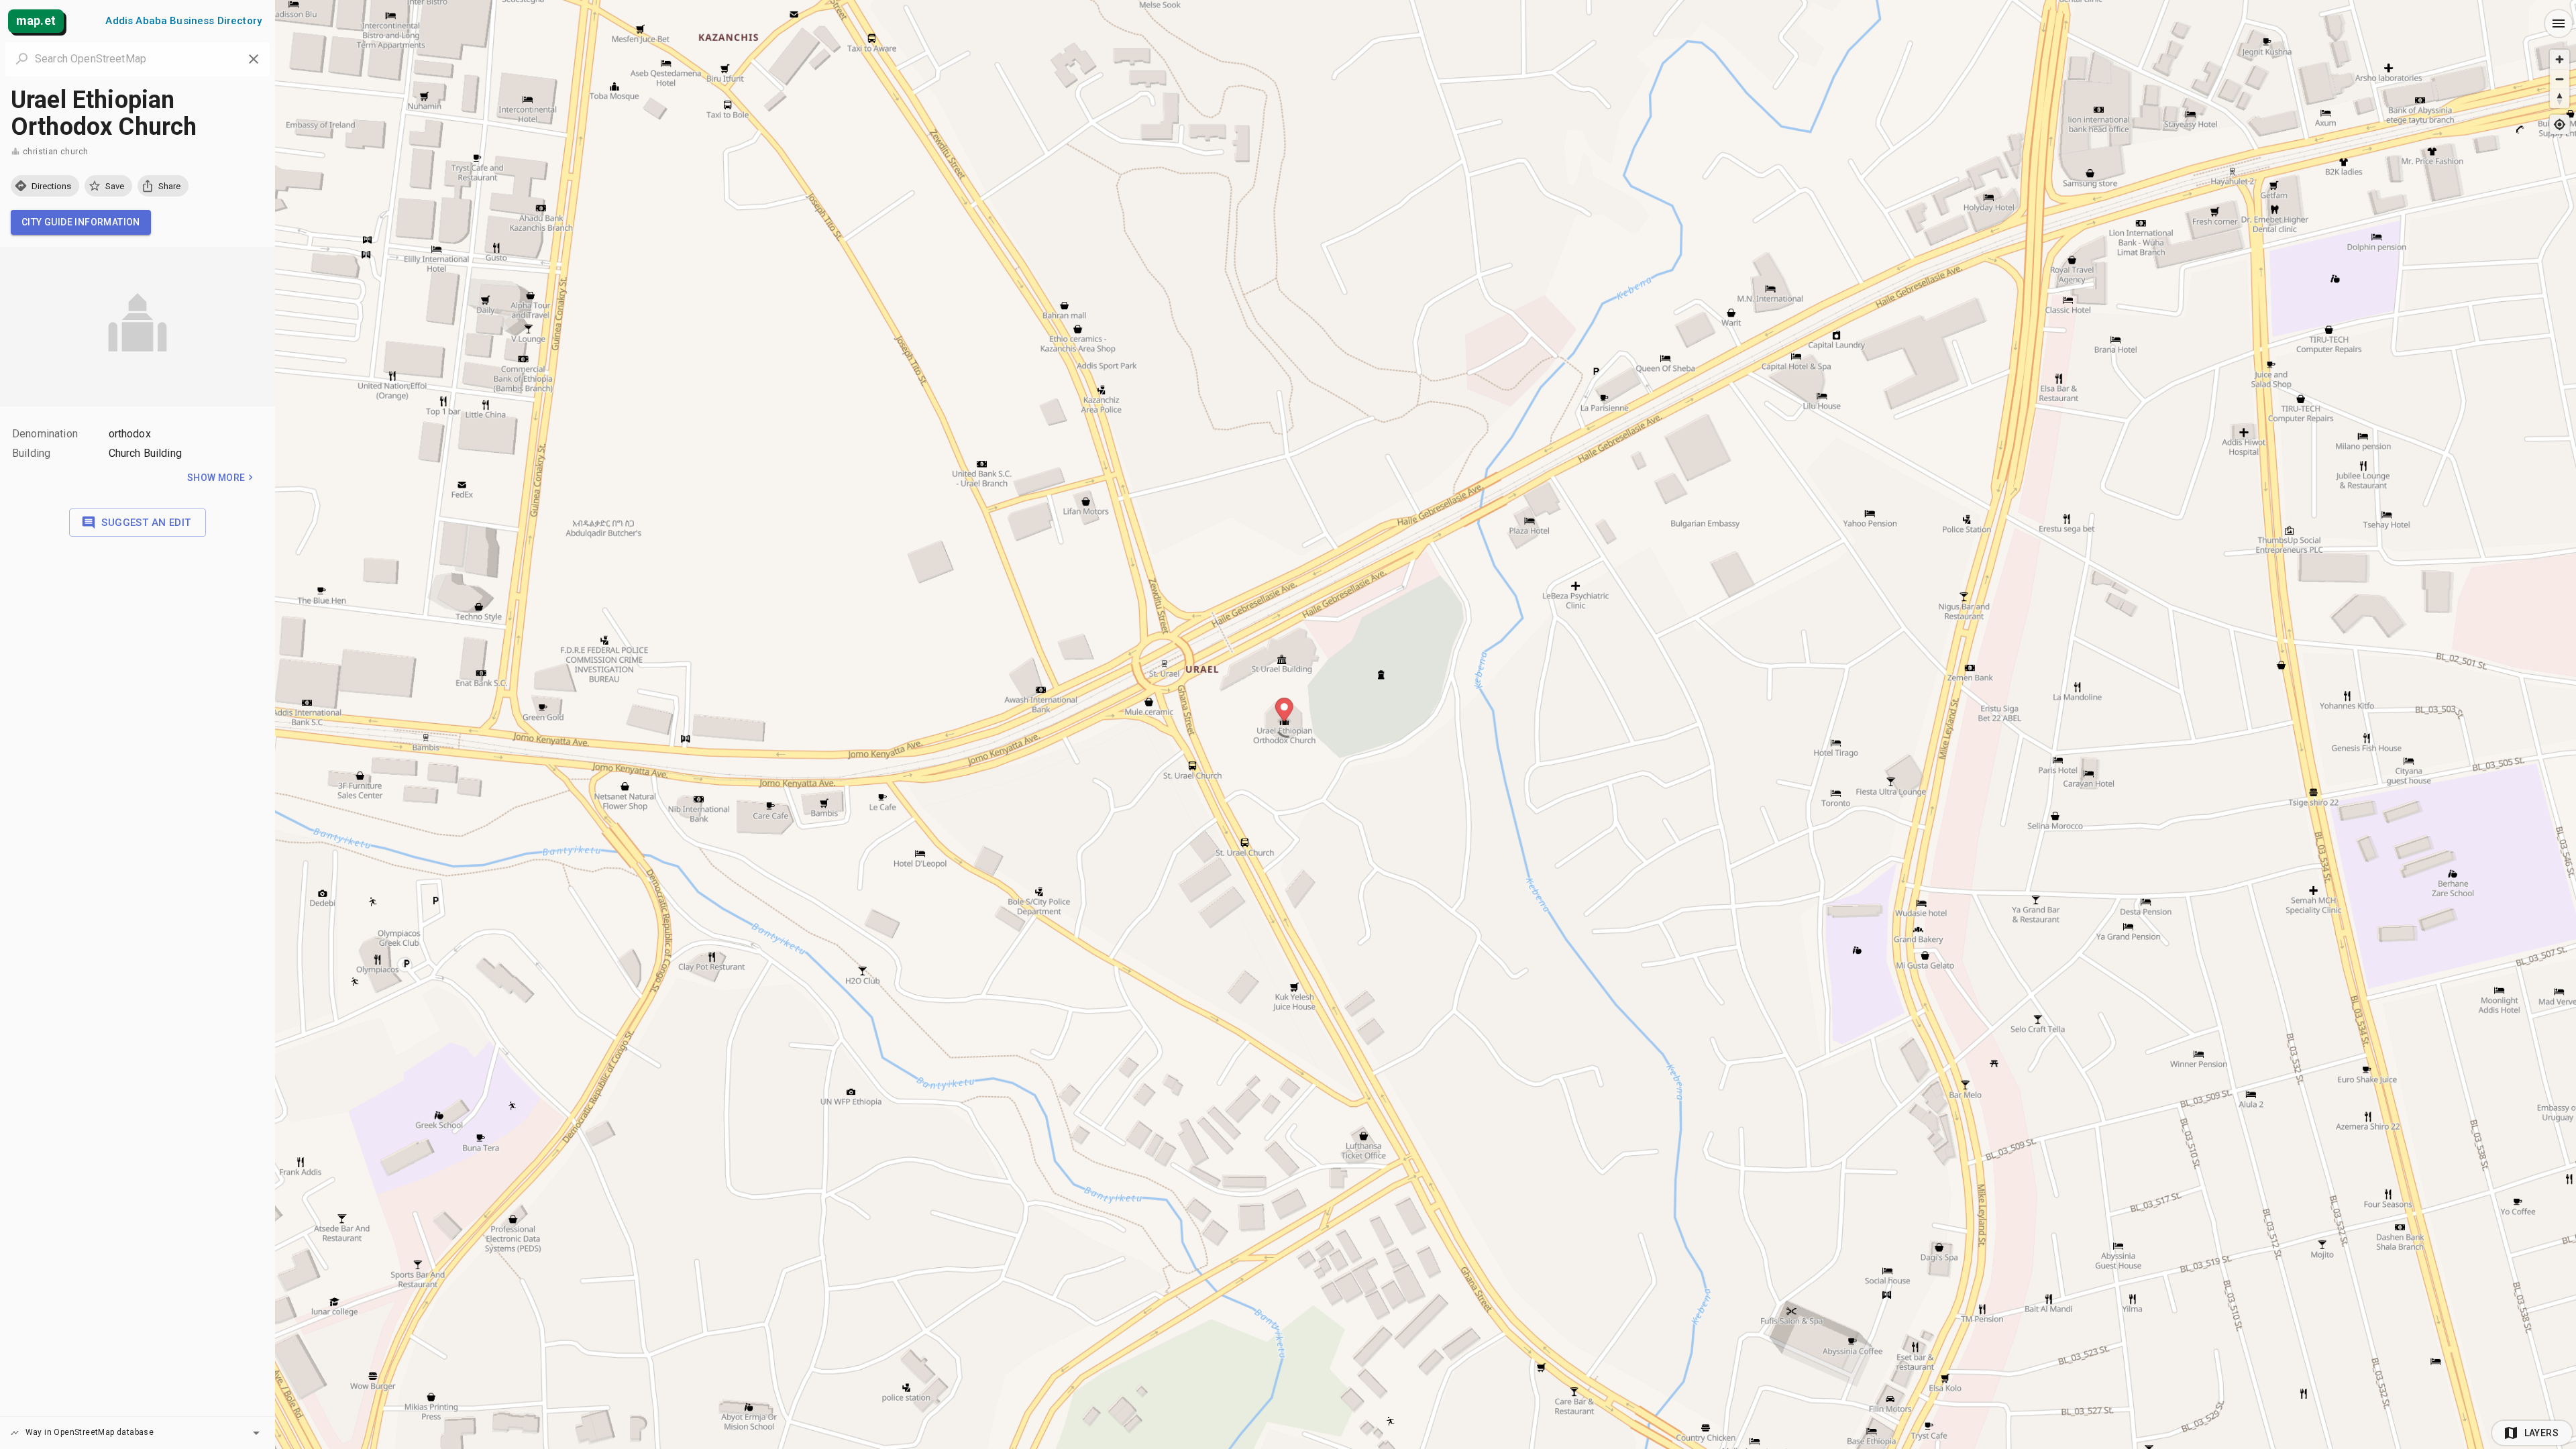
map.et (36, 20)
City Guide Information (81, 222)
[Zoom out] (2560, 79)
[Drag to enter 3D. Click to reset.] (2560, 98)
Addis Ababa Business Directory (183, 21)
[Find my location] (2560, 124)
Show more (216, 478)
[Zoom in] (2560, 59)
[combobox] (138, 59)
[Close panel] (254, 59)
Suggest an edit (146, 523)
